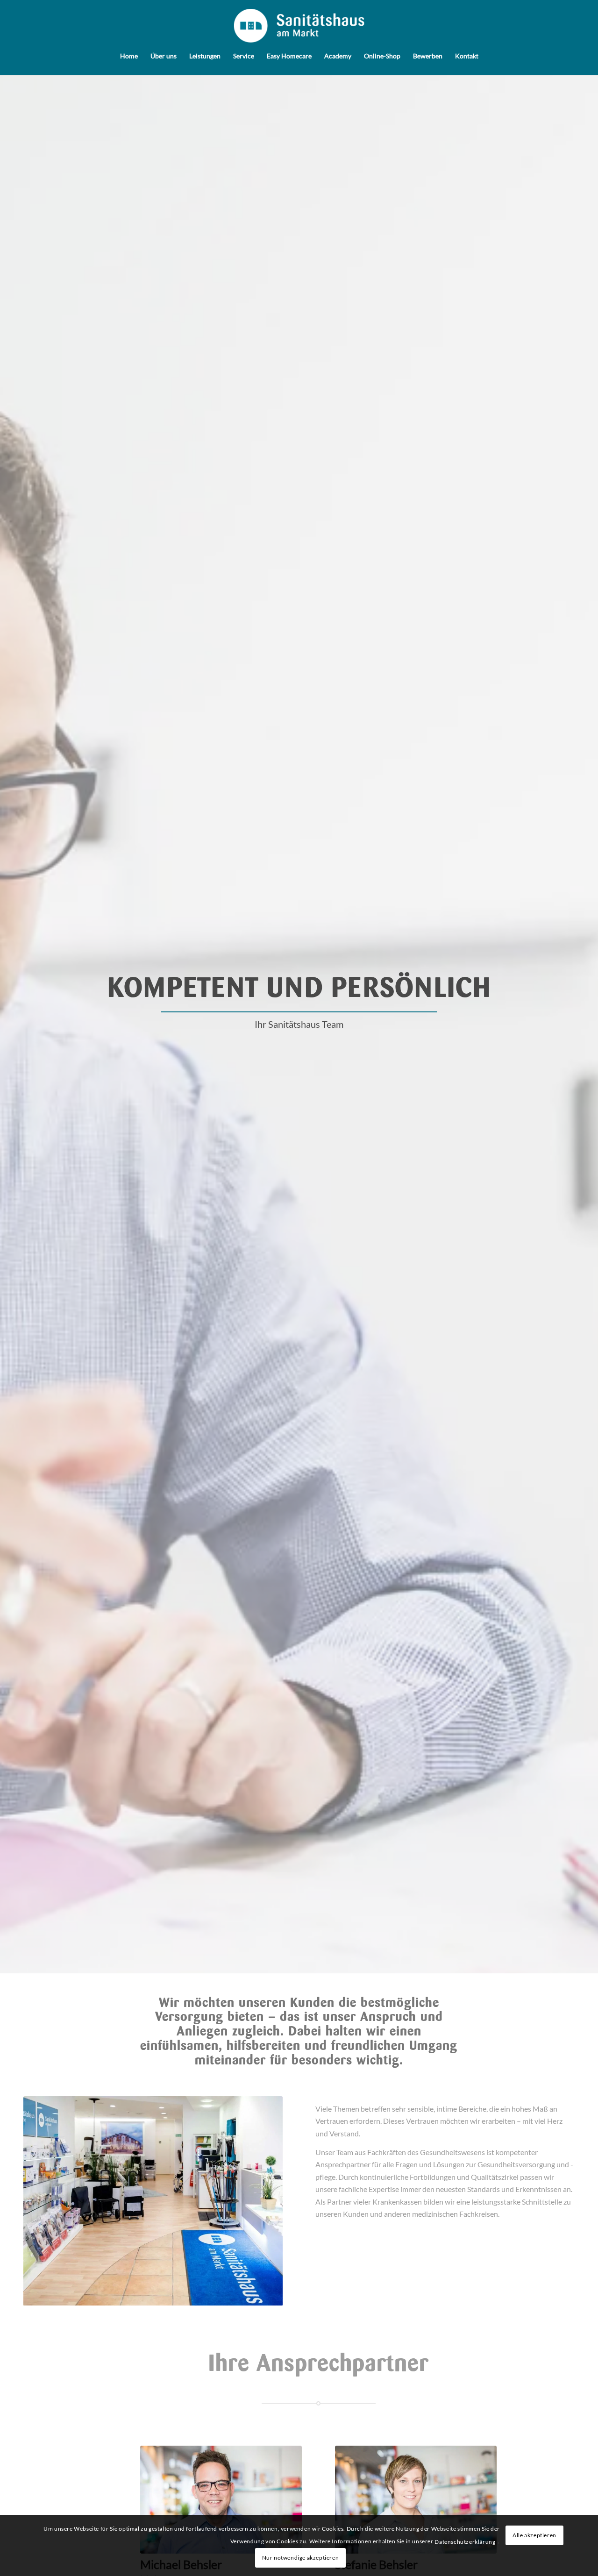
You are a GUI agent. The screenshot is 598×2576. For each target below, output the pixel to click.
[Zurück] (44, 2201)
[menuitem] (129, 54)
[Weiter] (262, 2201)
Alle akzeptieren (534, 2535)
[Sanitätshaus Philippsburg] (299, 26)
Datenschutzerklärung (465, 2542)
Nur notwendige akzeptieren (301, 2558)
